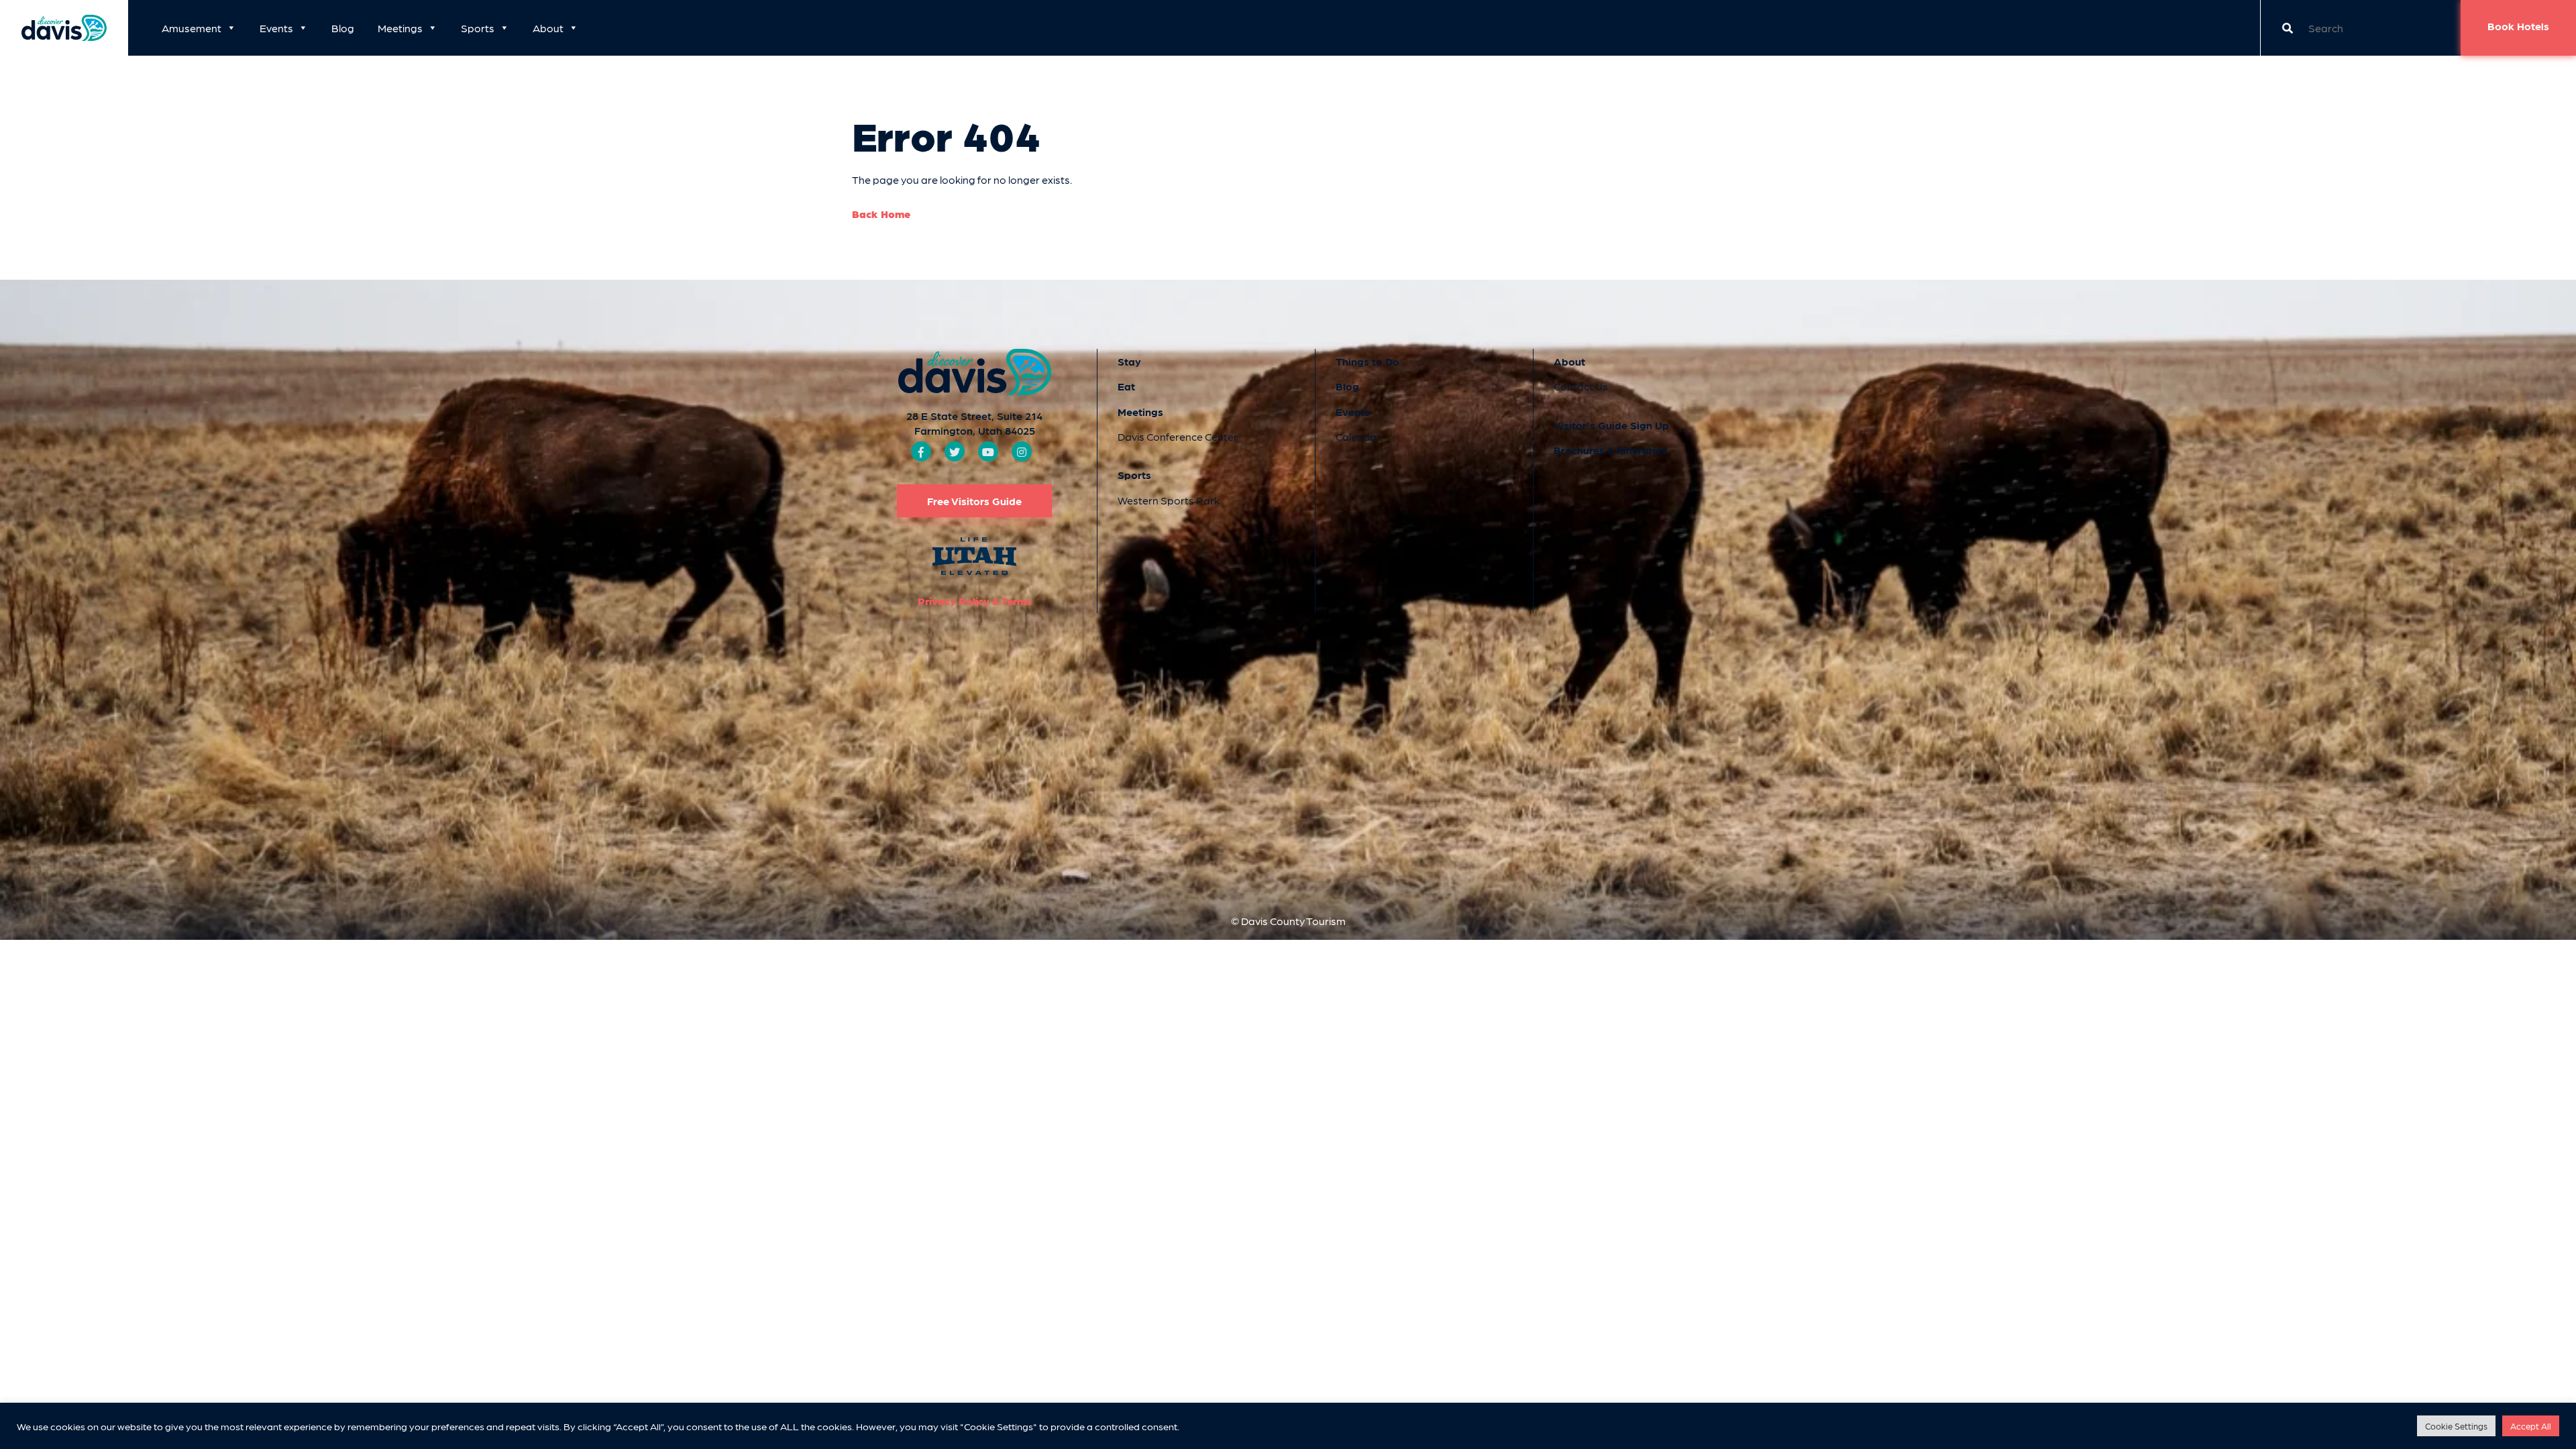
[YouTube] (988, 452)
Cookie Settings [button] (2456, 1426)
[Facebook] (921, 452)
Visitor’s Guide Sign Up (1611, 425)
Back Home (881, 214)
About (548, 28)
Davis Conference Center (1178, 436)
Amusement (192, 28)
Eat (1126, 386)
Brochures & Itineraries (1610, 450)
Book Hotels (2518, 26)
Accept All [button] (2531, 1426)
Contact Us (1581, 386)
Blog (343, 28)
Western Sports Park (1169, 500)
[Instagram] (1022, 452)
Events (276, 28)
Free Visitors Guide (974, 501)
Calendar (1358, 436)
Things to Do (1367, 361)
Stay (1129, 361)
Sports (478, 28)
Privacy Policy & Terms (975, 601)
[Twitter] (955, 452)
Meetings (400, 28)
